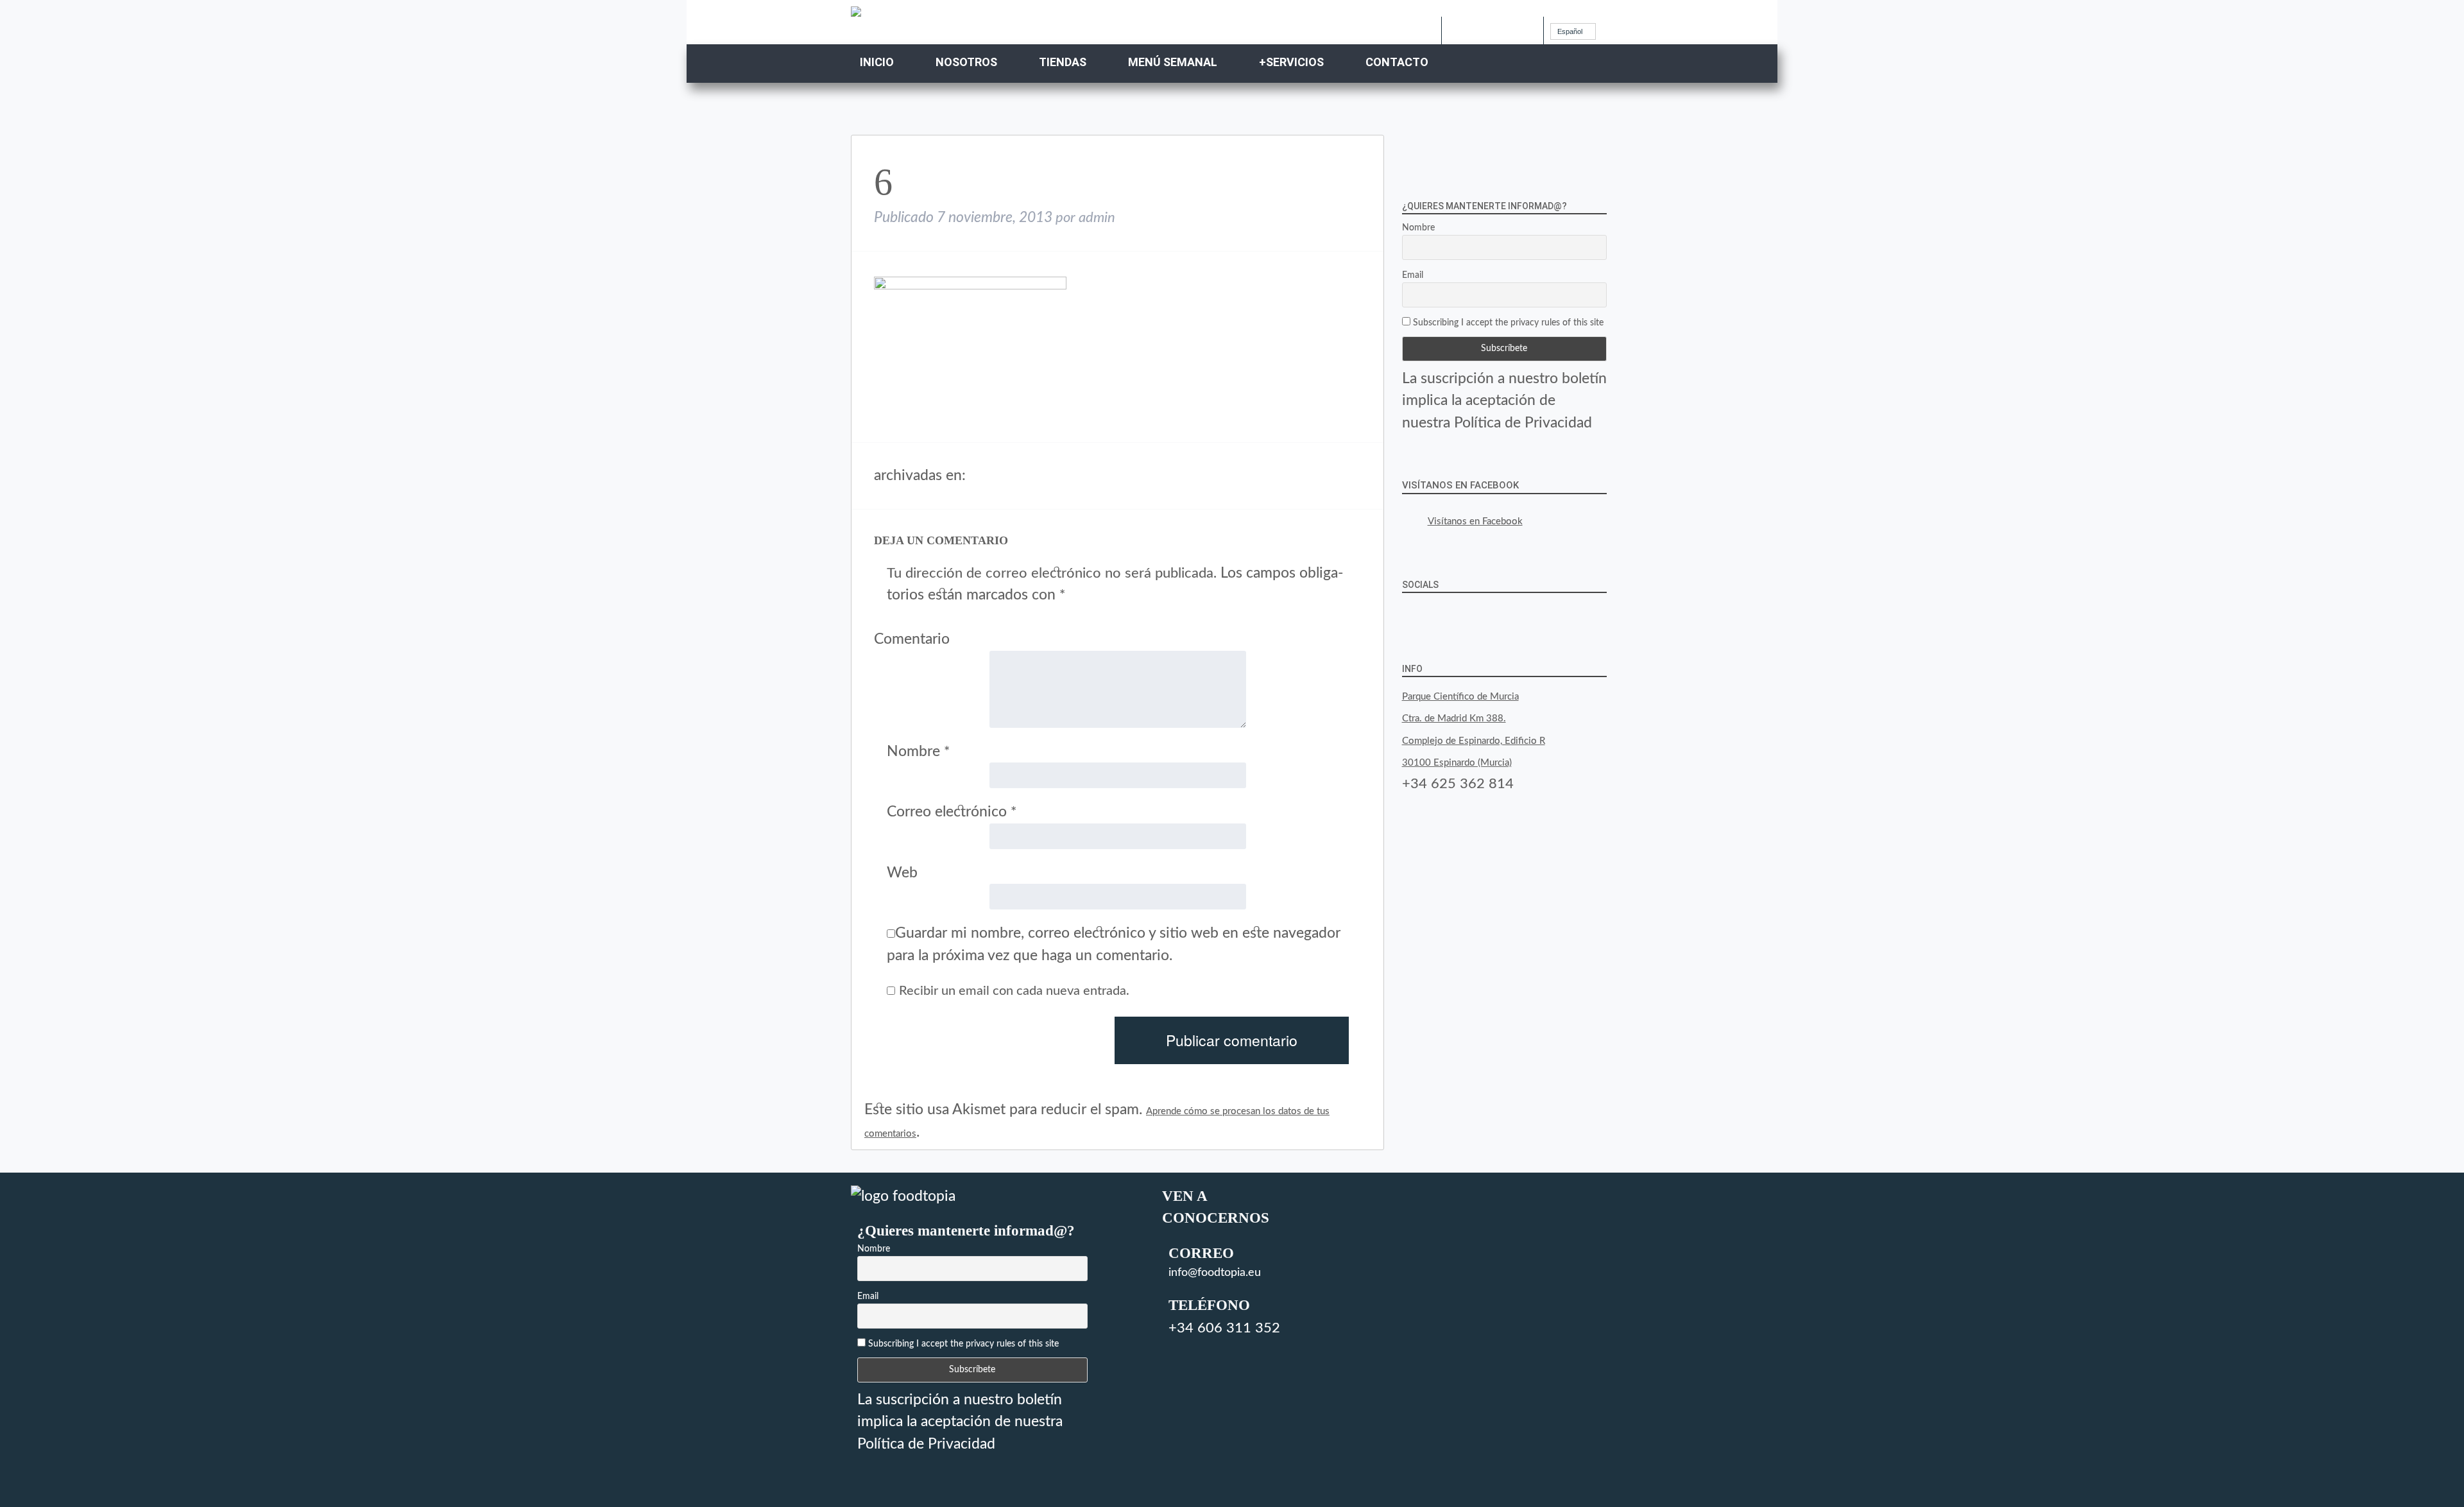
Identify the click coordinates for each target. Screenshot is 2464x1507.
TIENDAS (1063, 62)
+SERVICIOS (1291, 62)
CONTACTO (1397, 62)
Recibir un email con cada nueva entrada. (1014, 991)
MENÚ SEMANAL (1173, 62)
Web (902, 873)
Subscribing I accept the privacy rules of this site (1507, 323)
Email (1413, 275)
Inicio (877, 62)
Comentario (912, 639)
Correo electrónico (952, 812)
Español (1570, 31)
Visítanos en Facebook (1460, 485)
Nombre (918, 751)
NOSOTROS (966, 62)
